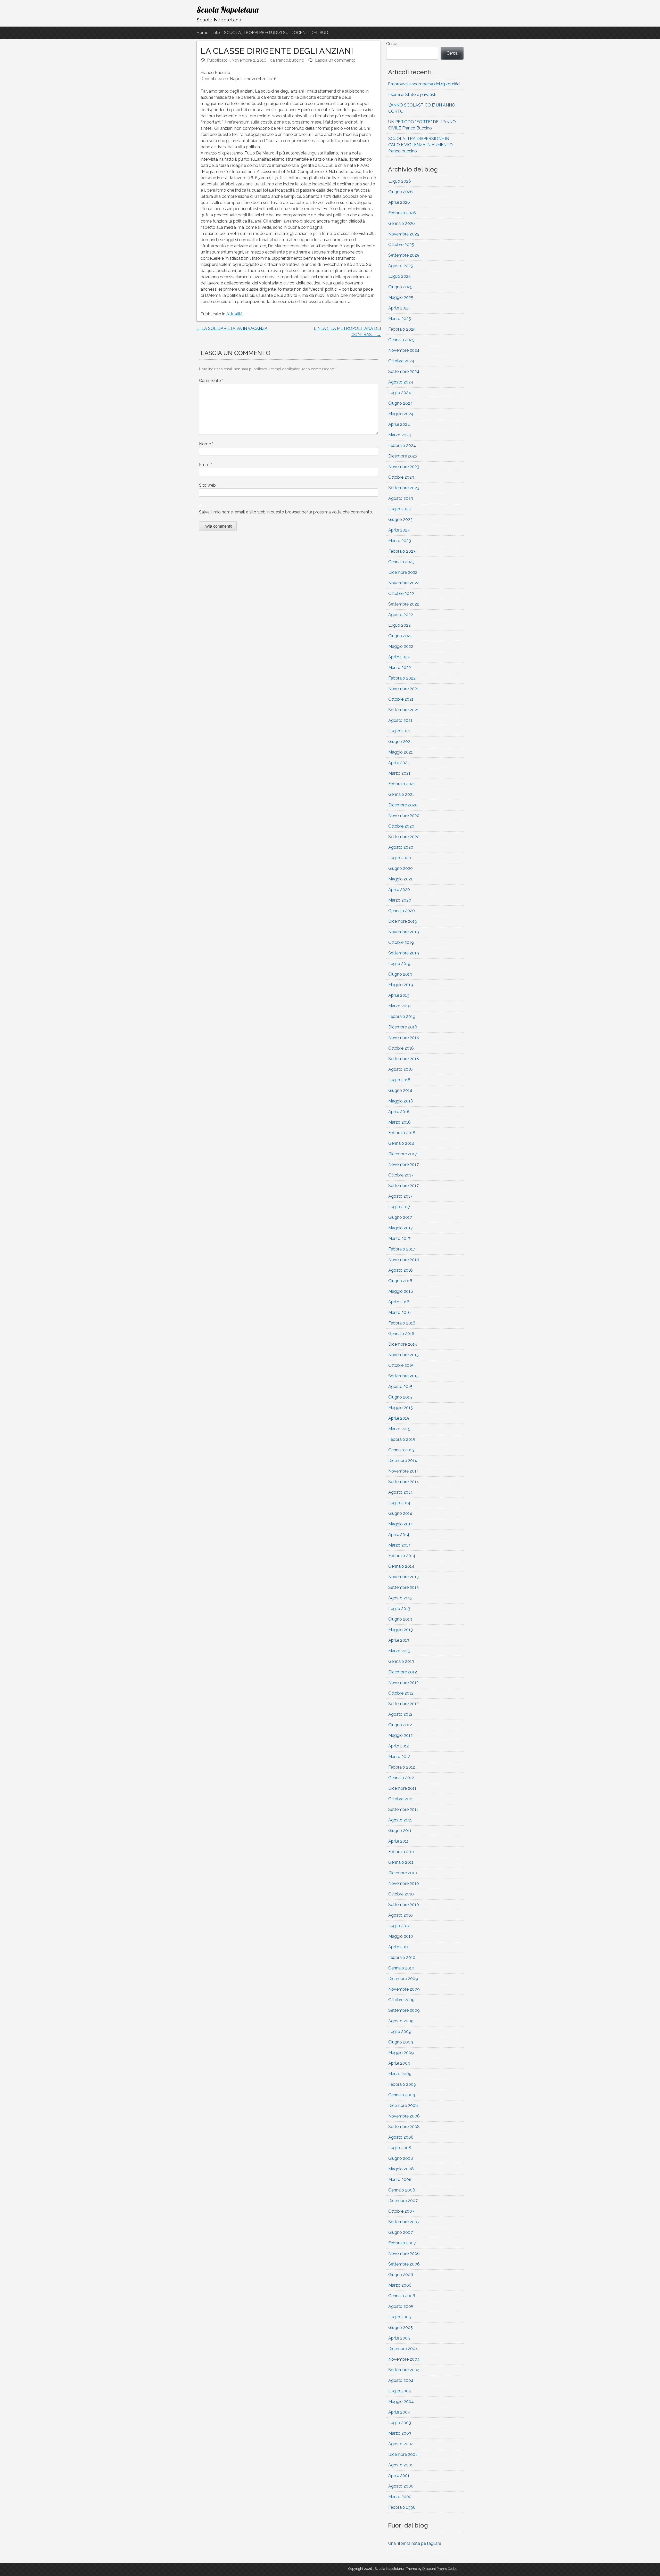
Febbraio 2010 (402, 1957)
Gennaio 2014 (401, 1566)
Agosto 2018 (401, 1069)
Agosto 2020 (401, 847)
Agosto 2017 (400, 1196)
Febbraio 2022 (402, 678)
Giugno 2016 (400, 1281)
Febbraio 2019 (402, 1016)
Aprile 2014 (399, 1535)
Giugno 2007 (401, 2232)
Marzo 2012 (399, 1757)
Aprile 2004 (399, 2412)
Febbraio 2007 (402, 2243)
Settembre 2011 (403, 1809)
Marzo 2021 (399, 773)
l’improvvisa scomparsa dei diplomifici (424, 84)
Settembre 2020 (404, 837)
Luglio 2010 (399, 1926)
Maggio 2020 (401, 879)
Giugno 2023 (400, 520)
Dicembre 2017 (403, 1154)
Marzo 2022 (400, 668)
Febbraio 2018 (402, 1133)
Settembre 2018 (404, 1059)
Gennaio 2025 (401, 340)
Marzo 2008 (400, 2180)
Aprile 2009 (399, 2063)
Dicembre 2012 (403, 1672)
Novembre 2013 (403, 1577)
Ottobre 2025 (401, 245)
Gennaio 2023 (401, 562)
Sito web (207, 485)
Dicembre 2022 (403, 572)
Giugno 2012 (400, 1725)
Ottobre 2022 (401, 594)
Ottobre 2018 (401, 1048)
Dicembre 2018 (403, 1027)
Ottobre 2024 (401, 361)
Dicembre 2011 (402, 1788)
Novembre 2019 (404, 932)
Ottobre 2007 (401, 2211)
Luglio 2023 (399, 509)
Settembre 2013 (403, 1587)
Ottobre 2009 (401, 2000)
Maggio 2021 (401, 752)
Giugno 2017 (400, 1217)
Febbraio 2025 (402, 329)
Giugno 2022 (400, 636)
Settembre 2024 (404, 371)
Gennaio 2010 (401, 1968)
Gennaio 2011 (401, 1862)
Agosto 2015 (400, 1387)
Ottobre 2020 (401, 826)
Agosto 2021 (400, 720)
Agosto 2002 (401, 2444)
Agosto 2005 (401, 2306)
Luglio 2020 (400, 858)
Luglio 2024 (400, 393)
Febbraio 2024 (402, 445)
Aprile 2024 (399, 424)
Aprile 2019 (399, 995)
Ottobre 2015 (401, 1365)
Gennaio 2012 (401, 1778)
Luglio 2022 (399, 625)
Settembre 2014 (404, 1482)
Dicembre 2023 (403, 456)
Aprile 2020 (399, 890)
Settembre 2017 (403, 1186)
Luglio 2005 (400, 2317)
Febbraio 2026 (402, 213)
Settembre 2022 (404, 604)
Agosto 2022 (401, 615)
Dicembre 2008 (403, 2105)
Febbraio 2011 (401, 1852)
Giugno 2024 (401, 403)
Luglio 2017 (399, 1207)
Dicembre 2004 (403, 2349)
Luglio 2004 (400, 2391)
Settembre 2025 (404, 255)
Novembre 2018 (404, 1038)
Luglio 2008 (400, 2148)
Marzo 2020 (400, 900)
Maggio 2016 (401, 1291)
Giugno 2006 (401, 2275)
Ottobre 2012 (401, 1693)
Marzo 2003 (400, 2433)
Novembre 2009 (404, 1989)
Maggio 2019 (401, 985)
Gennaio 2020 (402, 911)
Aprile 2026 (399, 202)
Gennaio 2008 (402, 2190)
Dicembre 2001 (403, 2454)
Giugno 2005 (401, 2328)
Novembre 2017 (403, 1164)
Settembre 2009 (404, 2010)
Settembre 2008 (404, 2127)
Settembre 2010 (404, 1905)
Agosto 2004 (401, 2380)
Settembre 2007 (404, 2222)
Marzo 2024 (400, 435)
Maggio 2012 (401, 1735)
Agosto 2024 (401, 382)
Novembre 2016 (404, 1260)
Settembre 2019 (404, 953)
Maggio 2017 (401, 1228)
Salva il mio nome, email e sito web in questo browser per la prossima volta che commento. (286, 512)
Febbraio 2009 (402, 2084)
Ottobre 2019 (401, 942)
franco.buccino (290, 60)
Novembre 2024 (404, 350)
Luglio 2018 (399, 1080)
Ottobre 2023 (401, 477)
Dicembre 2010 (403, 1873)
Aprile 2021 (399, 763)
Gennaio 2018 (401, 1143)
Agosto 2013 (400, 1598)
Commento (211, 381)
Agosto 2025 (401, 266)
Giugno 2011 (400, 1831)
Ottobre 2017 (401, 1175)
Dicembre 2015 (403, 1344)
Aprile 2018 (399, 1112)
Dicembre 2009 (403, 1979)
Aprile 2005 (399, 2338)
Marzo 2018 (399, 1122)
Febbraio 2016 (402, 1323)
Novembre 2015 (403, 1355)
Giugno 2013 (400, 1619)
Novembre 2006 (404, 2254)
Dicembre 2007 (403, 2201)
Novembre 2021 (403, 689)
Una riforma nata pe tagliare (415, 2543)
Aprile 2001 (399, 2476)
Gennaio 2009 (402, 2095)
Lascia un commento (335, 60)
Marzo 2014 (399, 1545)
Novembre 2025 (404, 234)
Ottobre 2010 (401, 1894)
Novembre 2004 (404, 2359)
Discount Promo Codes (440, 2569)
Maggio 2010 (401, 1936)
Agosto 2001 (401, 2465)
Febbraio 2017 (402, 1249)
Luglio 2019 (399, 964)
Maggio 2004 (401, 2402)
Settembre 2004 (404, 2370)
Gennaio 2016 (401, 1334)
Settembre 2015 (403, 1376)
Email (205, 465)
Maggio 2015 (401, 1408)
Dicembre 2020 (403, 805)
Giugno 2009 (401, 2042)
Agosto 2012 (400, 1714)
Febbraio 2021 (402, 784)
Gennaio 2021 (401, 794)
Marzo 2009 (400, 2074)
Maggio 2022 (401, 646)
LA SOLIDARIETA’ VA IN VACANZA (232, 328)
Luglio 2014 (399, 1503)
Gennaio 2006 (402, 2296)
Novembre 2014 (404, 1471)
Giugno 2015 (400, 1397)
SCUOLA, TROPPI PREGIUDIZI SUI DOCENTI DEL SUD (276, 33)
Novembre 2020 (404, 816)
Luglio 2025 (399, 276)
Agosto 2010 (401, 1915)
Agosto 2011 (400, 1820)
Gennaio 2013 (401, 1661)
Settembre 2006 (404, 2264)
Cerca (392, 44)
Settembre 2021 (403, 710)
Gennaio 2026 (402, 223)
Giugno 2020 (401, 868)
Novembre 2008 (404, 2116)
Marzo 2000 (400, 2497)
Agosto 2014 (401, 1492)
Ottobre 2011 (401, 1799)
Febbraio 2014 (402, 1556)
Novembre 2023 (404, 467)
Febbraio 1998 (402, 2507)
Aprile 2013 (399, 1640)
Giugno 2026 (401, 192)
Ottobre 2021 (401, 699)
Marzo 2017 (399, 1238)
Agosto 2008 (401, 2137)
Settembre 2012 (403, 1704)
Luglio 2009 (400, 2031)
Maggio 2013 (401, 1630)
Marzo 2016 (399, 1312)
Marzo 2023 (400, 541)
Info (216, 33)
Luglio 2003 (400, 2423)
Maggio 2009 (401, 2053)
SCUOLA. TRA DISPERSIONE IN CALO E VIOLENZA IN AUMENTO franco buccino (420, 145)
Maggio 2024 (401, 414)
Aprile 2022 (399, 657)
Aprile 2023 (399, 530)
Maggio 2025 (401, 297)
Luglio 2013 (399, 1609)
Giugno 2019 (400, 974)
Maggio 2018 (401, 1101)
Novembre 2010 (404, 1883)
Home (202, 33)
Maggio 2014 (401, 1524)
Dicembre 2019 (403, 921)
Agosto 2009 (401, 2021)
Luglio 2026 (400, 181)
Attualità (234, 314)
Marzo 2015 (399, 1429)
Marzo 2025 (400, 319)
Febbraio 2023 (402, 551)
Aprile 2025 (399, 308)
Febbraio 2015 (402, 1439)
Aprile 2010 (399, 1947)
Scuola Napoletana (228, 10)
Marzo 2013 (399, 1651)
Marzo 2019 (399, 1006)
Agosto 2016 (401, 1270)
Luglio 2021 (399, 731)
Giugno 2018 (400, 1090)
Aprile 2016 (399, 1302)
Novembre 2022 (404, 583)
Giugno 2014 (400, 1513)
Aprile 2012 (399, 1746)
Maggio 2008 (401, 2169)
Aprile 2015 (399, 1418)
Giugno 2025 (400, 287)
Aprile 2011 (398, 1841)
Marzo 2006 (400, 2285)
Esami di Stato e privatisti (412, 95)
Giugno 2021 (400, 742)
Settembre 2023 (404, 488)
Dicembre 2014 (403, 1461)
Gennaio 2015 (401, 1450)
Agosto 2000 (401, 2486)
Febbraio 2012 (402, 1767)
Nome (206, 444)
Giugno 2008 (401, 2158)
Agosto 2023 (401, 498)
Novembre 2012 (403, 1683)
